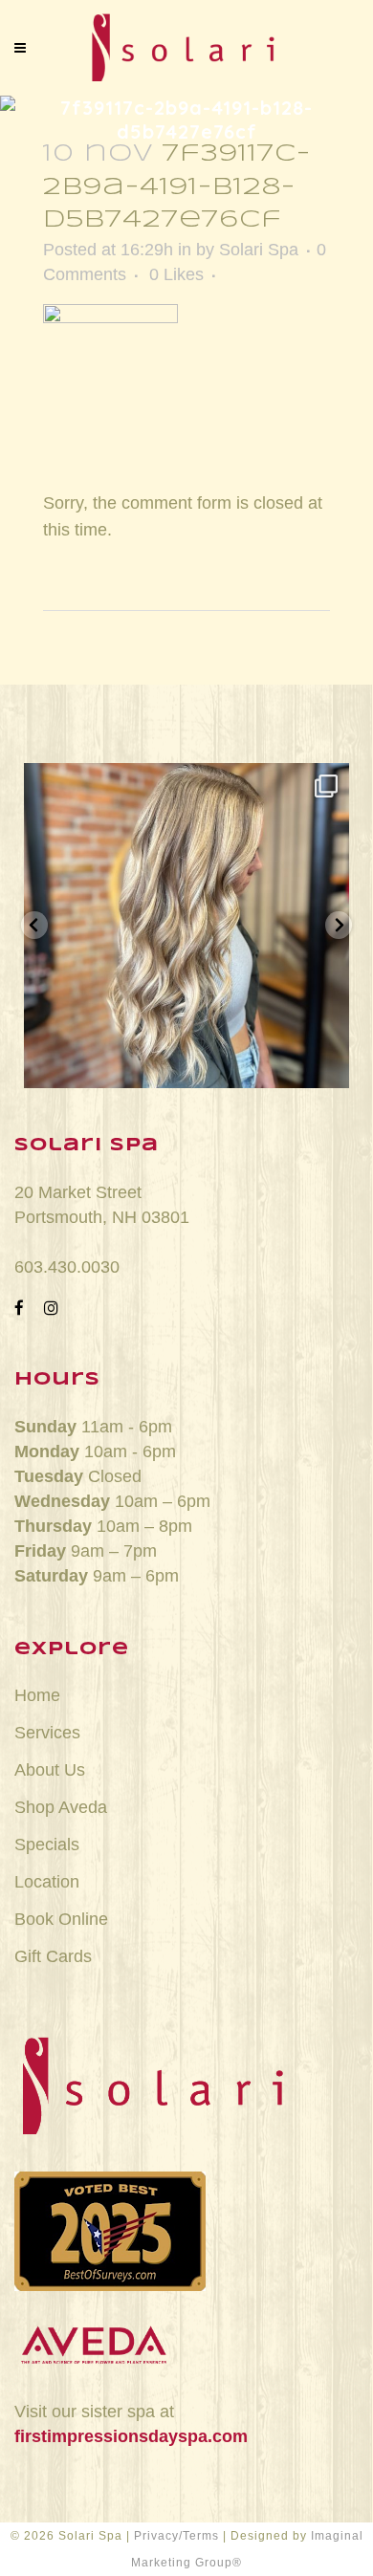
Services (47, 1733)
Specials (47, 1845)
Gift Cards (53, 1956)
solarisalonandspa (186, 784)
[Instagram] (325, 1065)
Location (47, 1882)
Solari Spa (259, 250)
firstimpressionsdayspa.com (131, 2436)
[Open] (186, 926)
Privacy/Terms (176, 2536)
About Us (50, 1770)
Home (37, 1695)
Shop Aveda (61, 1807)
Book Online (61, 1919)
